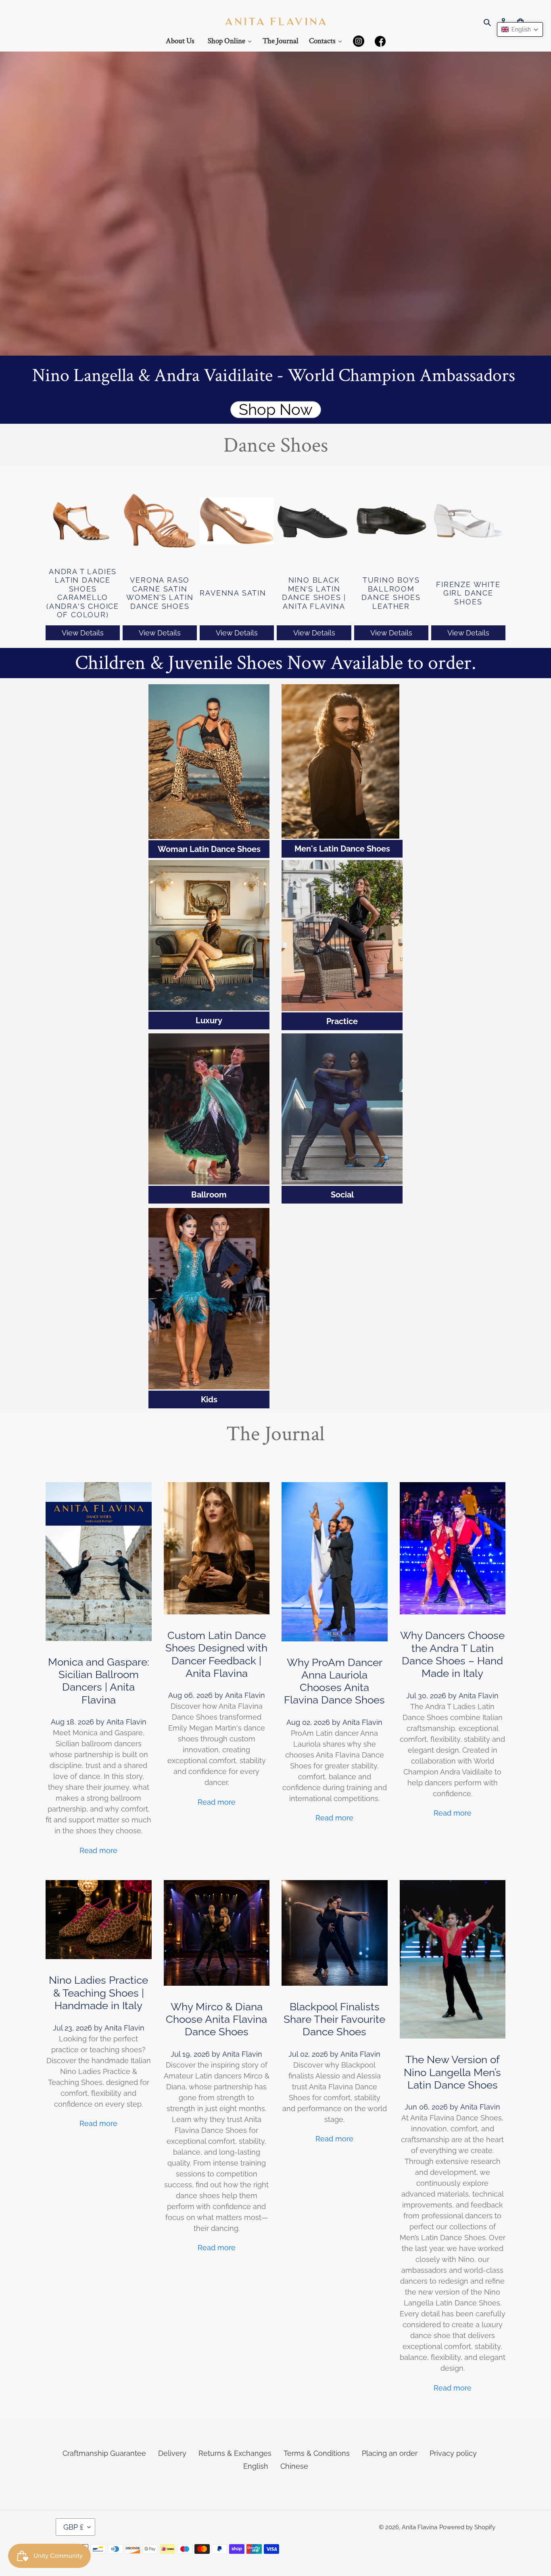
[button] (520, 29)
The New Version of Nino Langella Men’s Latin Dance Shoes (452, 2072)
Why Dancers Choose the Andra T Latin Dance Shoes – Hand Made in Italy (452, 1654)
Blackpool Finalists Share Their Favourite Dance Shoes (334, 2019)
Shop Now (276, 410)
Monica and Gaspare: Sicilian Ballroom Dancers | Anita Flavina (99, 1681)
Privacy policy (453, 2453)
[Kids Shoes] (209, 1299)
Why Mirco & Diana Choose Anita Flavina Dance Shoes (216, 2019)
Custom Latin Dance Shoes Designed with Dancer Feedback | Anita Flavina (216, 1654)
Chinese (294, 2466)
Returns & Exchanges (235, 2453)
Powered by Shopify (467, 2527)
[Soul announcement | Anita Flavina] (342, 936)
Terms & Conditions (317, 2453)
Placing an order (390, 2453)
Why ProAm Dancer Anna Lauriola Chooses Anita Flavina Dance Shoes (334, 1681)
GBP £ (73, 2527)
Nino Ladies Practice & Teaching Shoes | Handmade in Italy (98, 1993)
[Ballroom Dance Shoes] (209, 1109)
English (256, 2466)
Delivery (172, 2453)
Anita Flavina (420, 2527)
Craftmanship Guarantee (104, 2453)
